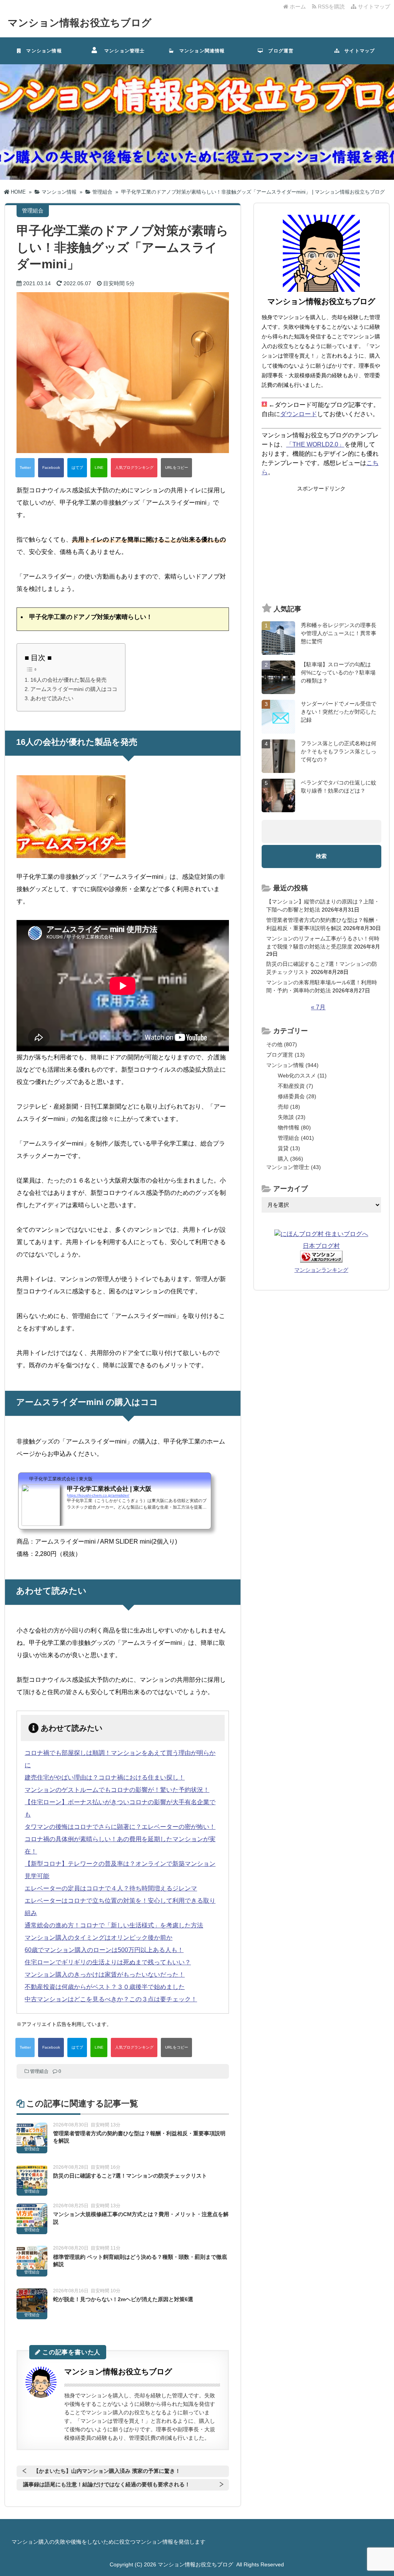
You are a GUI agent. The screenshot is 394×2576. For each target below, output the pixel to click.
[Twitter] (25, 468)
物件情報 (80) (294, 1127)
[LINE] (99, 468)
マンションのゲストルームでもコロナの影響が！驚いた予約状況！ (117, 1790)
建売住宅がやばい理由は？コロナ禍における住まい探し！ (105, 1777)
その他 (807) (282, 1044)
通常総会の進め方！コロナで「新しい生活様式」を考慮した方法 (114, 1925)
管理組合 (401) (296, 1138)
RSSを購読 (332, 7)
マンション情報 (42, 51)
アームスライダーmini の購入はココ (74, 689)
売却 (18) (289, 1107)
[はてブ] (77, 468)
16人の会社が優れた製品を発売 (68, 680)
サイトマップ (373, 7)
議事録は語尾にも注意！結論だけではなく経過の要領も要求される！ (107, 2484)
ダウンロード (299, 414)
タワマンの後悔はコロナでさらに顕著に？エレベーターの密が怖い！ (120, 1827)
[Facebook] (51, 468)
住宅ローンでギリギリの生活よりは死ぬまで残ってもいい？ (108, 1962)
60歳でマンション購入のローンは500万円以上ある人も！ (104, 1950)
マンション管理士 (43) (294, 1167)
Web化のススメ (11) (302, 1076)
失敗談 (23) (292, 1117)
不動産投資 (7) (295, 1086)
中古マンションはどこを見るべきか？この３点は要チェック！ (111, 1999)
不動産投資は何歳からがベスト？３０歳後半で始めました (105, 1987)
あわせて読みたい (52, 698)
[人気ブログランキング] (134, 468)
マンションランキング (321, 1270)
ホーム (297, 7)
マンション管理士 (122, 51)
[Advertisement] (321, 545)
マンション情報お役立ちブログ (80, 23)
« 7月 (318, 1007)
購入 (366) (290, 1159)
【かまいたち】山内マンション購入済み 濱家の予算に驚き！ (107, 2471)
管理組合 (39, 2071)
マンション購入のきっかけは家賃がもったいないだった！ (105, 1975)
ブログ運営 (278, 51)
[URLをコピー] (176, 468)
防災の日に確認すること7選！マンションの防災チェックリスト (130, 2176)
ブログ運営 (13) (285, 1055)
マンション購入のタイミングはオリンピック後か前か (98, 1938)
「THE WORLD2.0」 (315, 444)
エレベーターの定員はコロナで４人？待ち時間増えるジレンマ (111, 1888)
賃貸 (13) (289, 1148)
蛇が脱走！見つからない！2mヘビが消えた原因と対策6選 (123, 2299)
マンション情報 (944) (292, 1065)
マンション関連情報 (202, 51)
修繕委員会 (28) (297, 1096)
